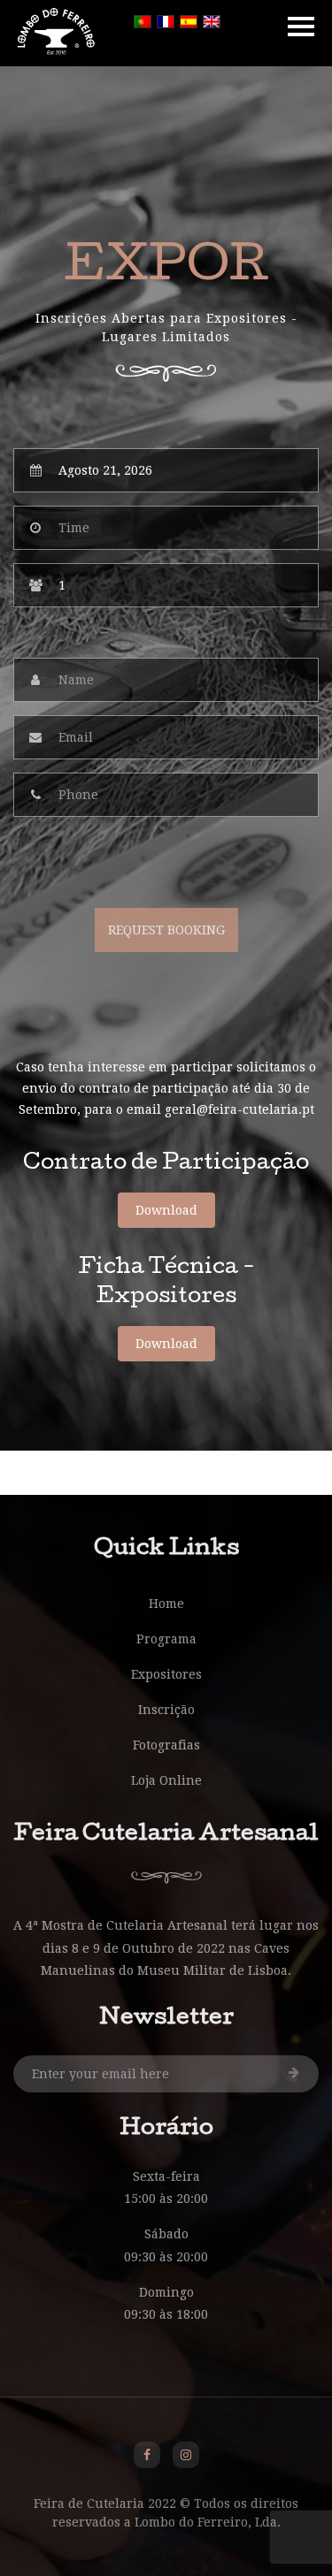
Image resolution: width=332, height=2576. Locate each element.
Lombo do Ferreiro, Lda (206, 2522)
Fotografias (166, 1745)
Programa (166, 1639)
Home (166, 1604)
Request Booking (166, 930)
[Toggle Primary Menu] (301, 27)
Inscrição (166, 1710)
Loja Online (166, 1780)
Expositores (166, 1674)
